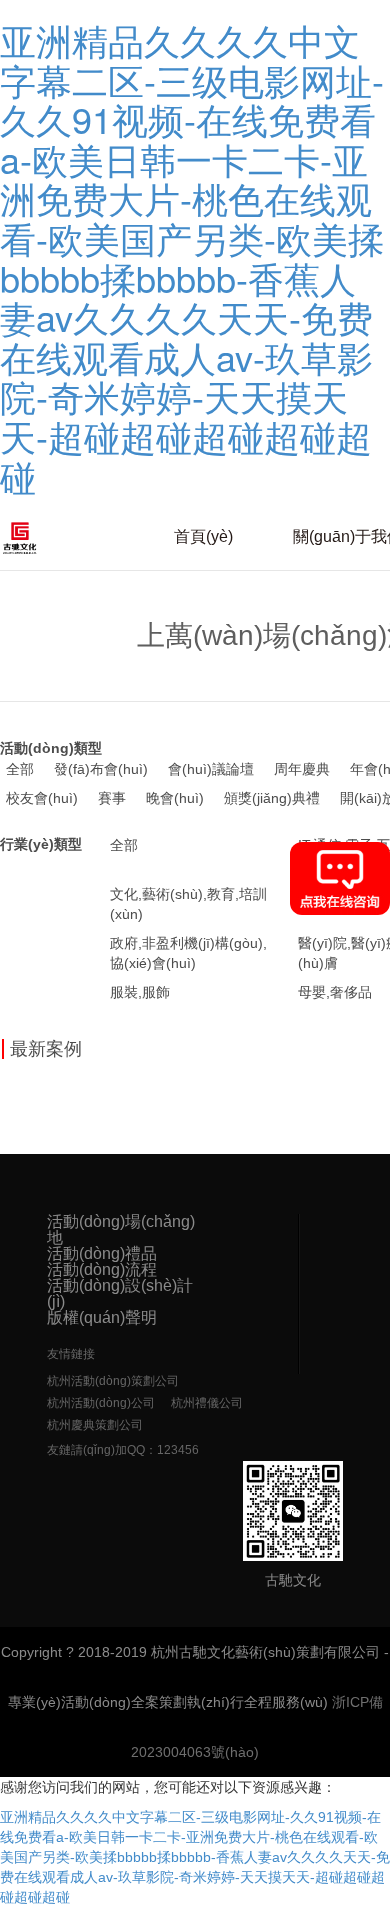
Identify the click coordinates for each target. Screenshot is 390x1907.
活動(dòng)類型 (51, 748)
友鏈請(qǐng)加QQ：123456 (123, 1450)
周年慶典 (302, 769)
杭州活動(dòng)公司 (101, 1403)
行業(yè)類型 (41, 844)
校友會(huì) (42, 798)
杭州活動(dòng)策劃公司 (113, 1381)
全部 (20, 769)
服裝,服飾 (140, 992)
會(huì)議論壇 (211, 769)
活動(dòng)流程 (102, 1270)
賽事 (112, 798)
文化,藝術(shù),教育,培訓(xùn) (188, 904)
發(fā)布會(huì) (101, 769)
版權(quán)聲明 (102, 1318)
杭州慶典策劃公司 (95, 1425)
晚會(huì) (175, 798)
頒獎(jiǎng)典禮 (272, 798)
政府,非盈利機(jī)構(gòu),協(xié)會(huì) (188, 953)
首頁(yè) (203, 536)
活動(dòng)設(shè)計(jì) (120, 1294)
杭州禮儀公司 (207, 1403)
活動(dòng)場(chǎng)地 (121, 1230)
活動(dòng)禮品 (102, 1254)
